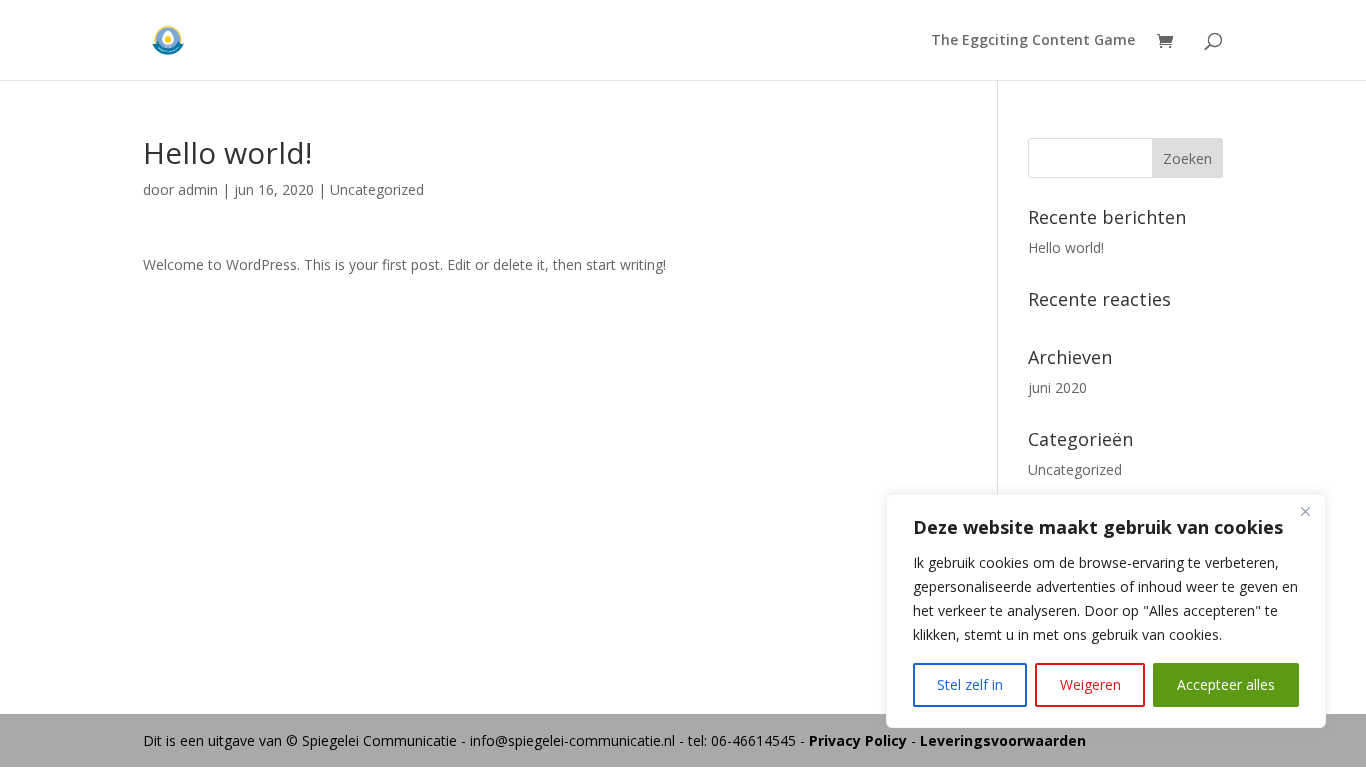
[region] (1106, 611)
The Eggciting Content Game (1033, 41)
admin (198, 189)
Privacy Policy (860, 740)
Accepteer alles (1226, 684)
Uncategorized (377, 189)
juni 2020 (1057, 387)
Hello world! (1066, 247)
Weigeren (1090, 684)
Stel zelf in (970, 684)
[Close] (1305, 511)
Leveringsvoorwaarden (1003, 740)
